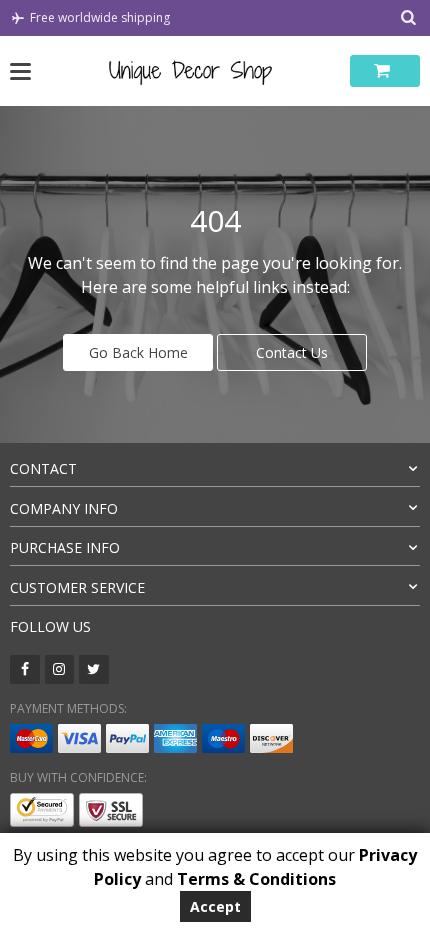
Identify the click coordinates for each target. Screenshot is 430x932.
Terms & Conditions (256, 879)
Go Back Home (138, 352)
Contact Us (292, 352)
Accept (215, 906)
